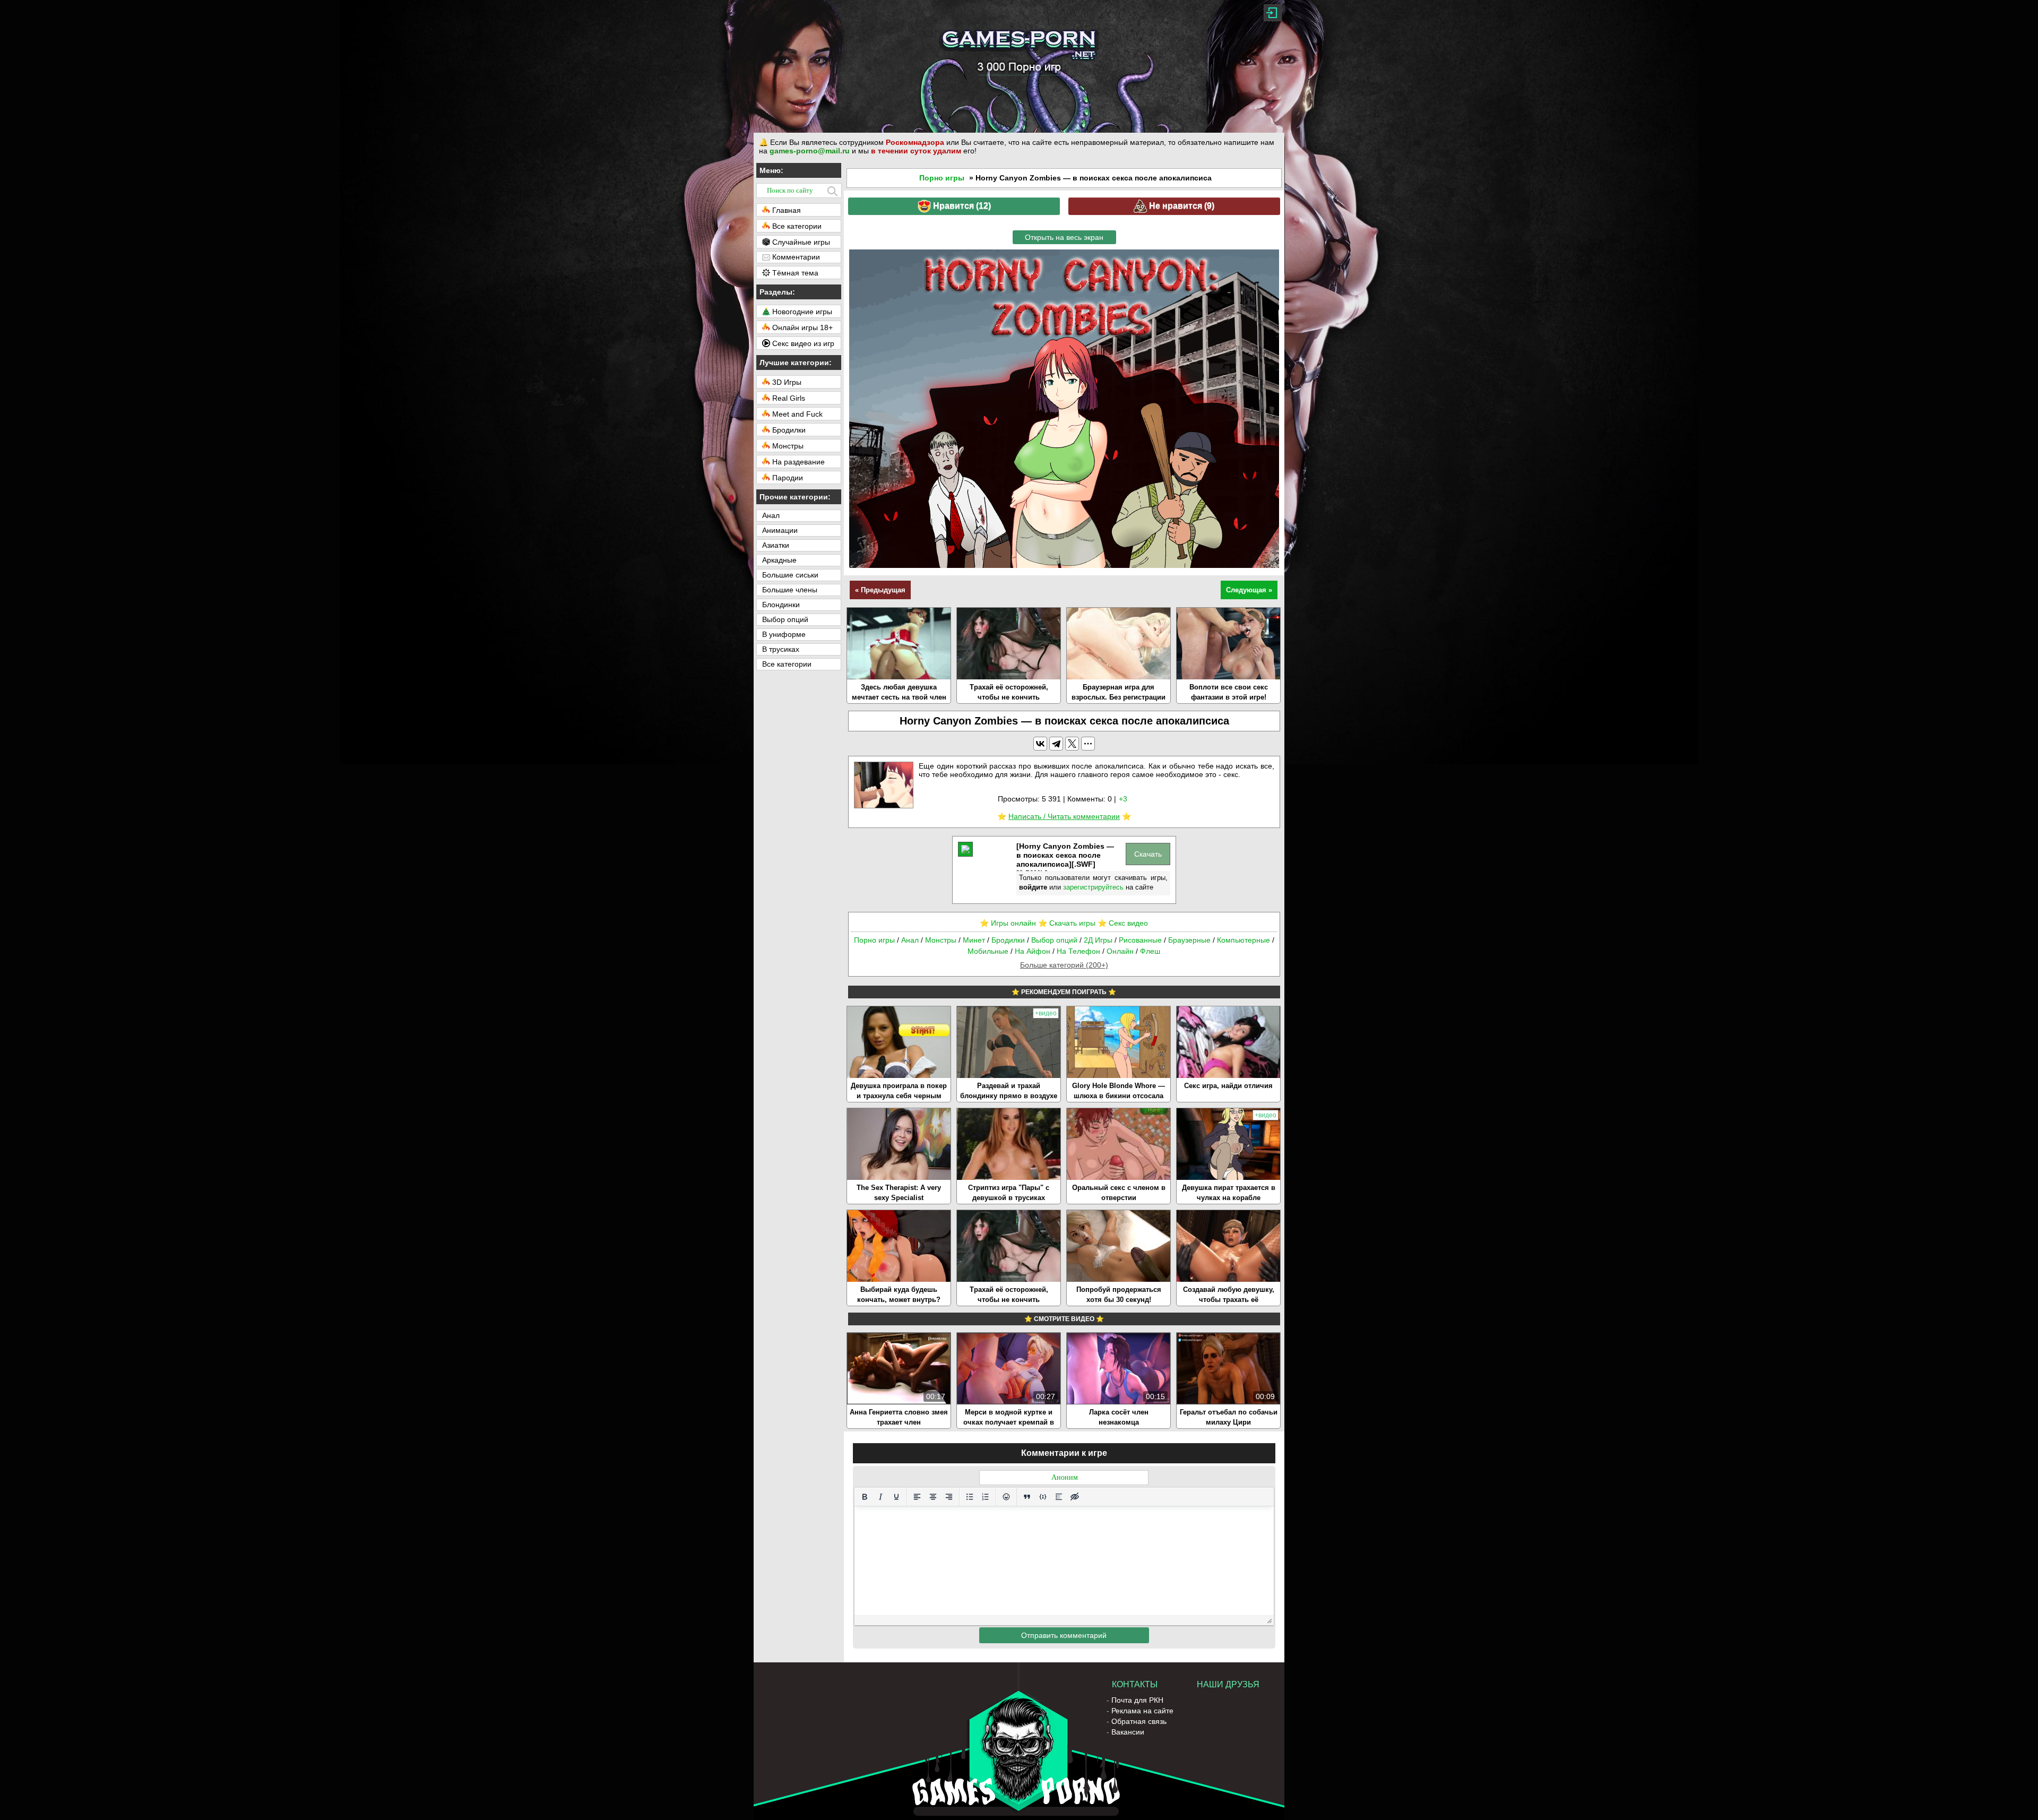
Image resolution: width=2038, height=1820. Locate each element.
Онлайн (1120, 951)
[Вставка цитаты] (1027, 1497)
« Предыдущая (880, 590)
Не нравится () (1181, 206)
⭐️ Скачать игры (1067, 923)
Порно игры (942, 178)
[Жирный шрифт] (865, 1497)
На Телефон (1078, 951)
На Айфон (1033, 951)
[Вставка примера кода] (1043, 1497)
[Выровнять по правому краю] (949, 1497)
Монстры (941, 940)
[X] (1072, 744)
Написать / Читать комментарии (1064, 816)
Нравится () (961, 206)
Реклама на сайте (1142, 1711)
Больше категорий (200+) (1064, 965)
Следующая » (1249, 590)
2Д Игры (1098, 940)
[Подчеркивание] (896, 1497)
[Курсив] (880, 1497)
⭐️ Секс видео (1123, 923)
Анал (910, 940)
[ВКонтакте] (1040, 744)
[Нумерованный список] (986, 1497)
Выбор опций (1054, 940)
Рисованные (1140, 940)
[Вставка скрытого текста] (1075, 1497)
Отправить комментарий (1064, 1635)
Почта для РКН (1137, 1700)
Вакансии (1128, 1732)
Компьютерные (1243, 940)
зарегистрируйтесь (1093, 887)
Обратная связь (1139, 1721)
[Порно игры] (1019, 66)
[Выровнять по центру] (933, 1497)
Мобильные (988, 951)
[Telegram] (1056, 744)
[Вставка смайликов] (1006, 1497)
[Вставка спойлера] (1059, 1497)
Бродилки (1008, 940)
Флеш (1150, 951)
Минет (974, 940)
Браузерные (1189, 940)
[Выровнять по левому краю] (917, 1497)
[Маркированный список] (970, 1497)
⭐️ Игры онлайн (1008, 923)
